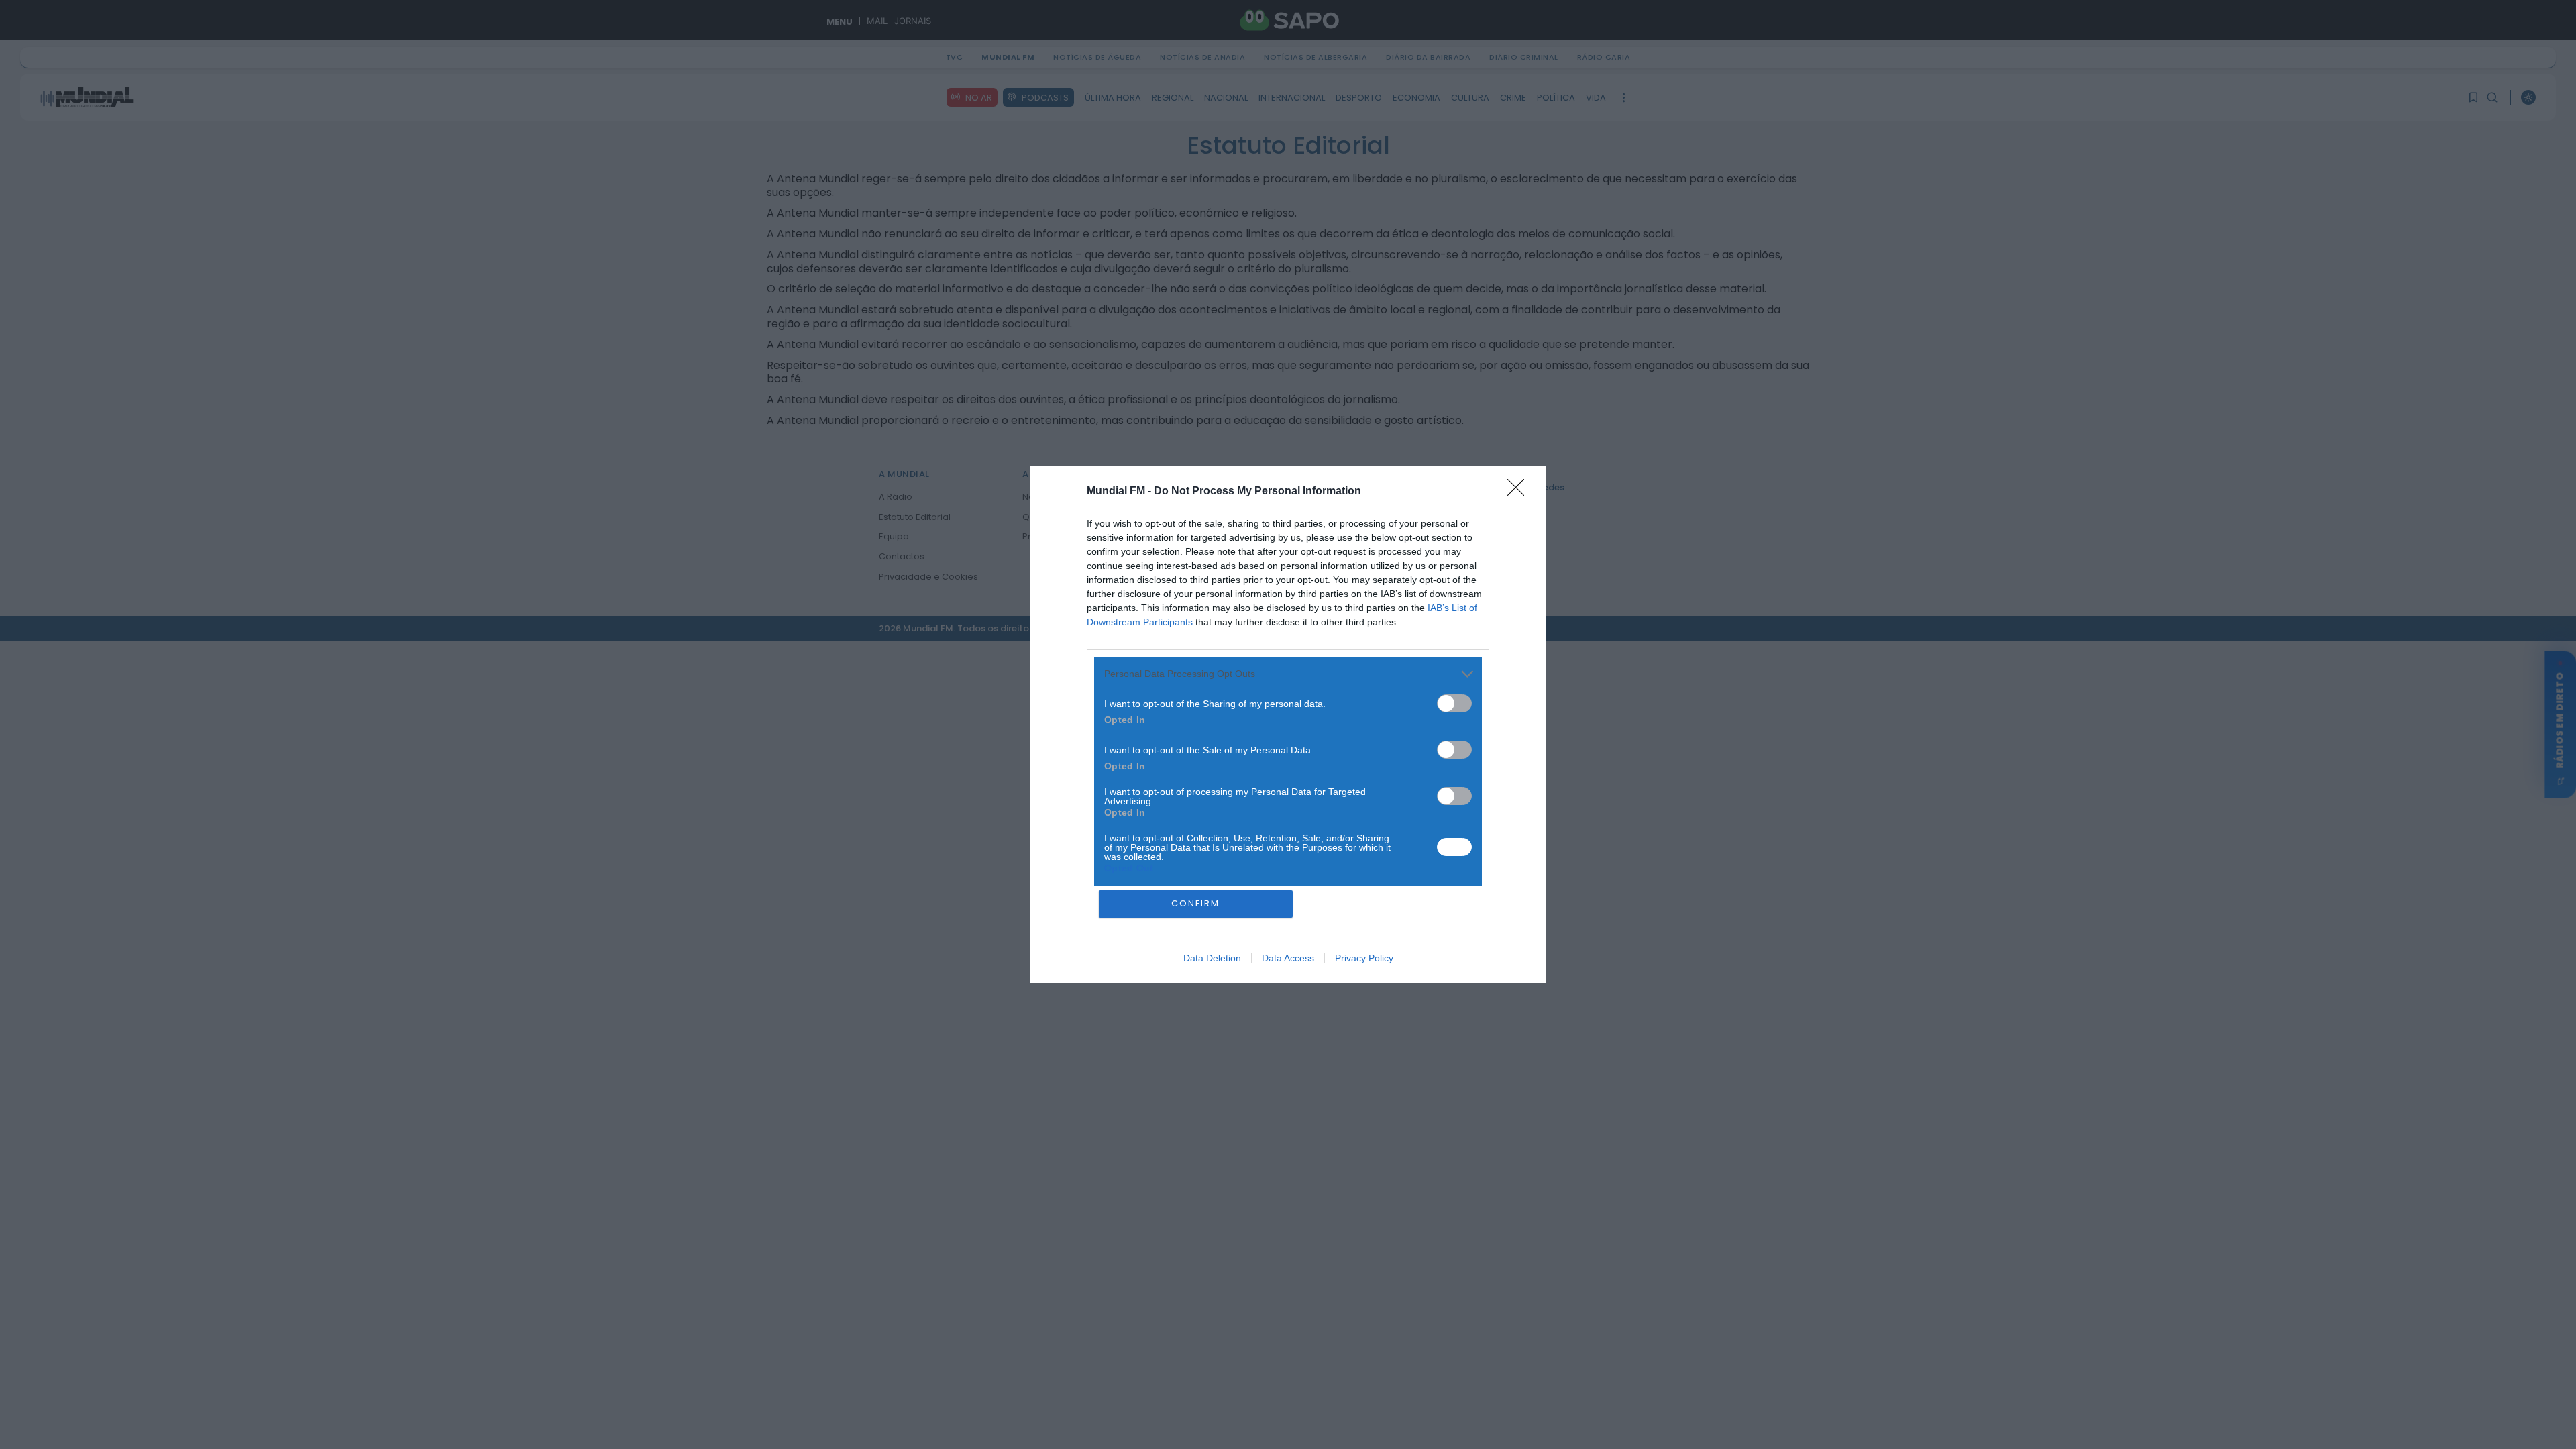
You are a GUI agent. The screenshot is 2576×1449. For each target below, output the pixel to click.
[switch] (1454, 703)
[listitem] (1288, 674)
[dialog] (1288, 725)
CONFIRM (1195, 903)
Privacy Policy (1364, 958)
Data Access (1288, 958)
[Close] (1520, 492)
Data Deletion (1212, 958)
